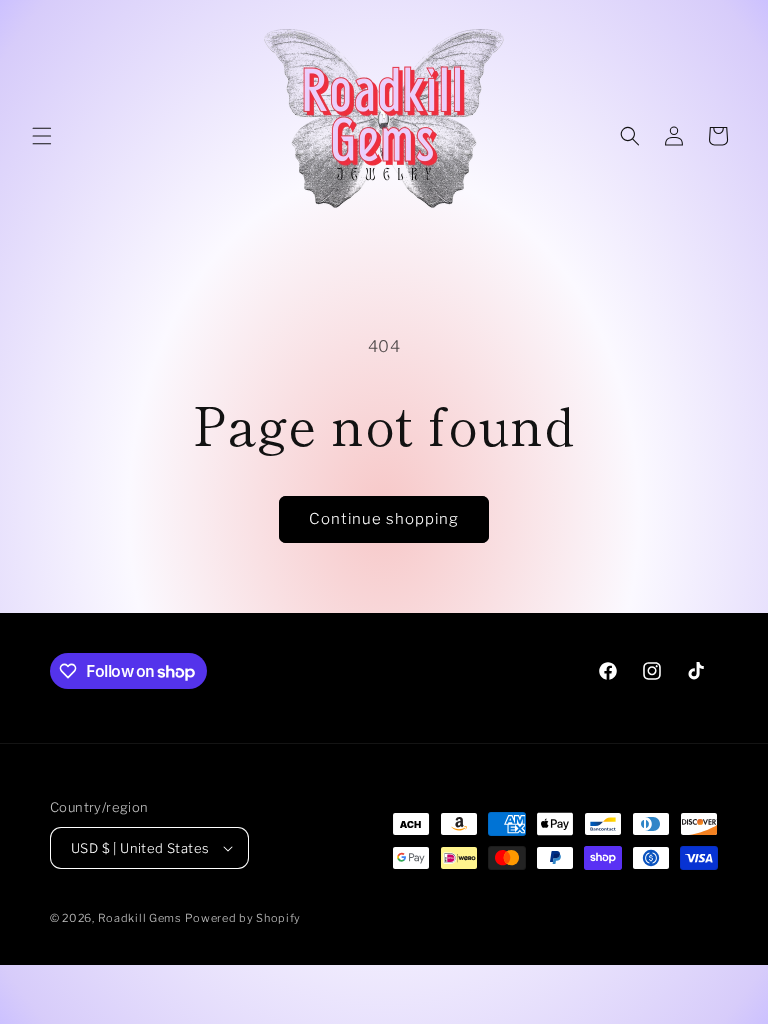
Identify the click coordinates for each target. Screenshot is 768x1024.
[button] (42, 136)
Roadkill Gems (140, 918)
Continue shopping (384, 519)
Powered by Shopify (243, 918)
